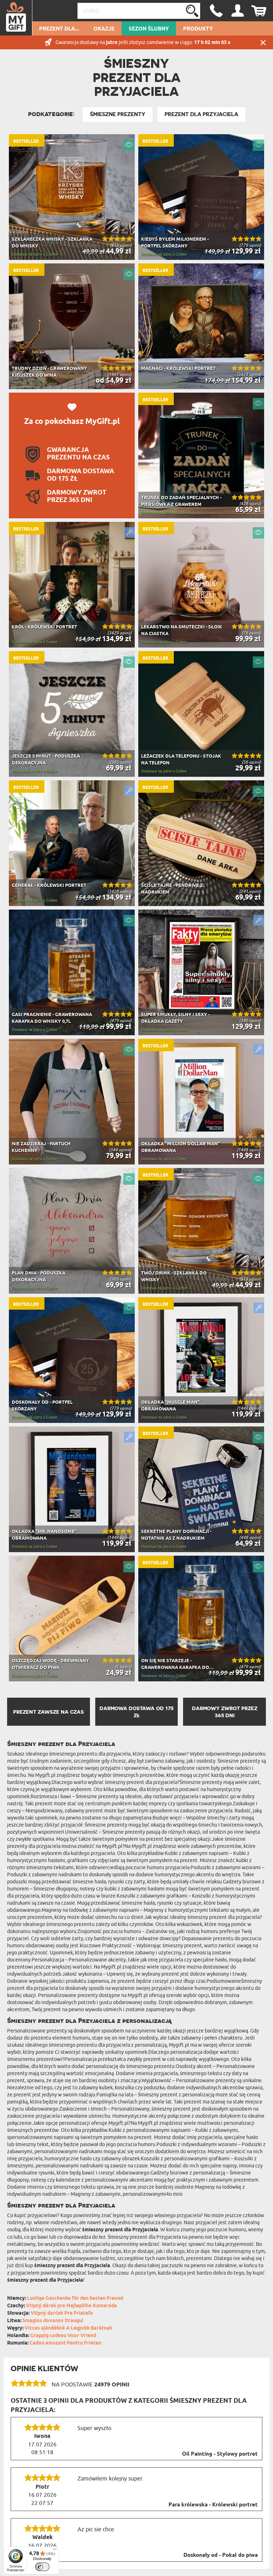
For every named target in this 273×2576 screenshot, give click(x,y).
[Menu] (55, 2551)
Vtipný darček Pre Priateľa (62, 2313)
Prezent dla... (59, 29)
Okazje (104, 29)
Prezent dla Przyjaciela (201, 114)
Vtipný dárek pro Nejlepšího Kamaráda (71, 2306)
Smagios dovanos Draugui (53, 2321)
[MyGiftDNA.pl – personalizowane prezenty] (16, 18)
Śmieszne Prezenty (118, 114)
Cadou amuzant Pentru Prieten (65, 2343)
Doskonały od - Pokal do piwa (221, 2555)
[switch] (42, 2567)
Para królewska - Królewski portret (213, 2505)
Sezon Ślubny (149, 29)
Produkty (198, 29)
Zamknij (263, 42)
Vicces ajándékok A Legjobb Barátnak (68, 2328)
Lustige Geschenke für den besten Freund (75, 2299)
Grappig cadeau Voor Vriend (63, 2336)
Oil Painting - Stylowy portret (220, 2454)
